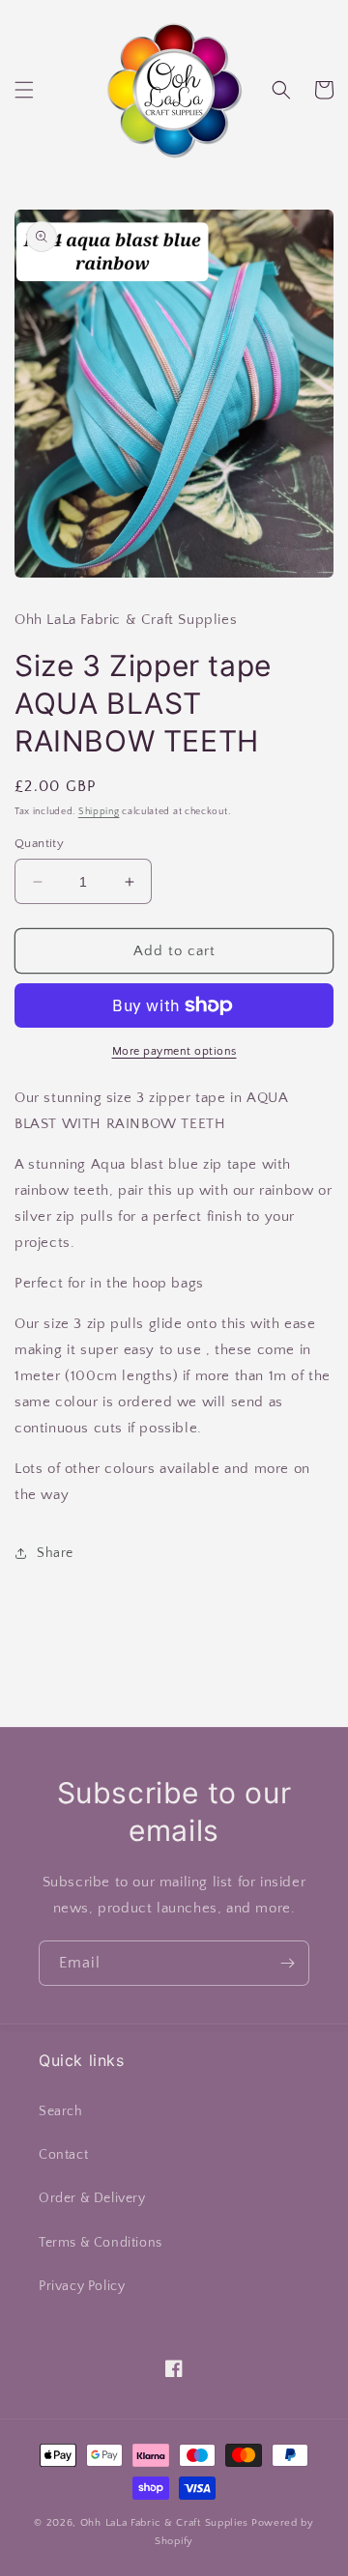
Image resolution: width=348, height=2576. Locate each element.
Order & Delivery (92, 2198)
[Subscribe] (287, 1963)
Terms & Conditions (101, 2243)
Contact (63, 2155)
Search (61, 2111)
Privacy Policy (82, 2286)
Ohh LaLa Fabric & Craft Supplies (164, 2523)
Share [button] (55, 1553)
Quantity (39, 843)
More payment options (174, 1051)
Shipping (99, 812)
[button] (24, 90)
